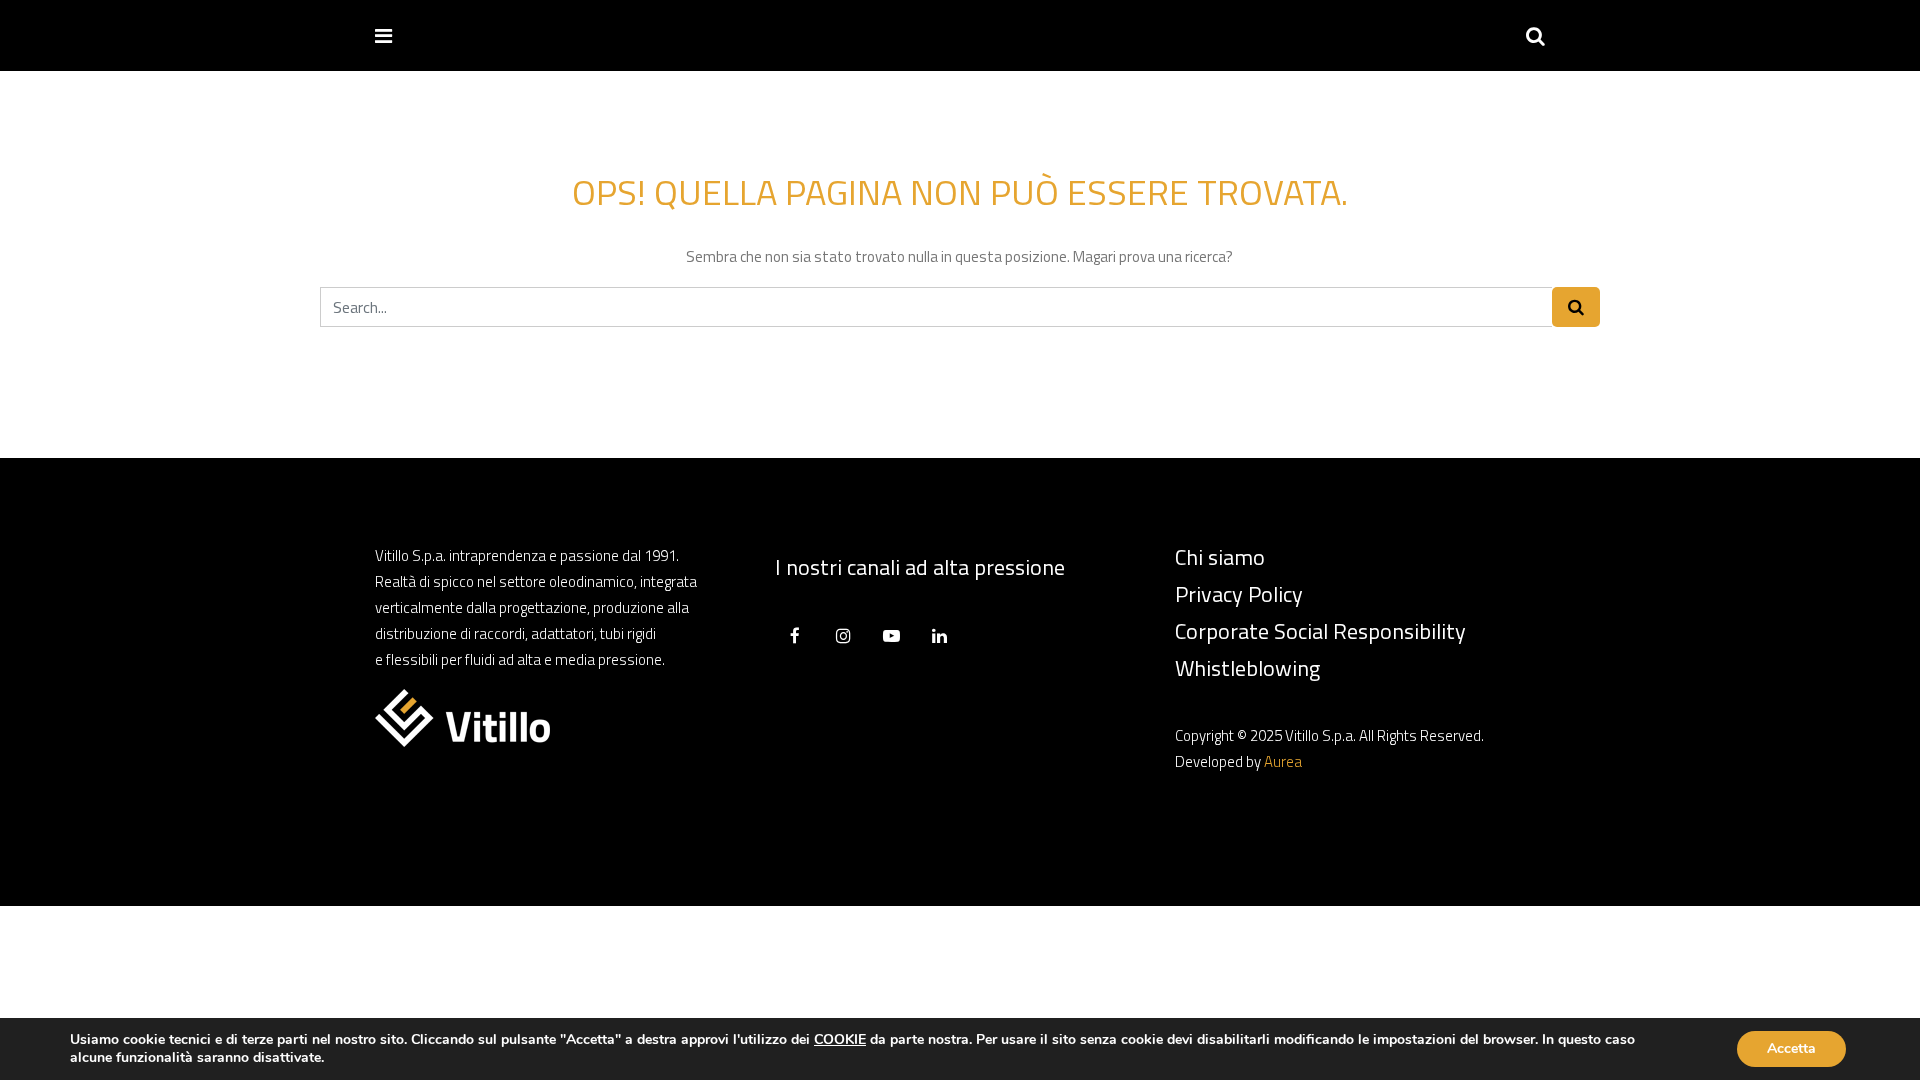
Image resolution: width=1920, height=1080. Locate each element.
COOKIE (840, 1039)
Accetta (1791, 1048)
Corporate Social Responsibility (1320, 631)
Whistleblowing (1247, 668)
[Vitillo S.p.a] (472, 34)
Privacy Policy (1239, 594)
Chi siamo (1220, 557)
